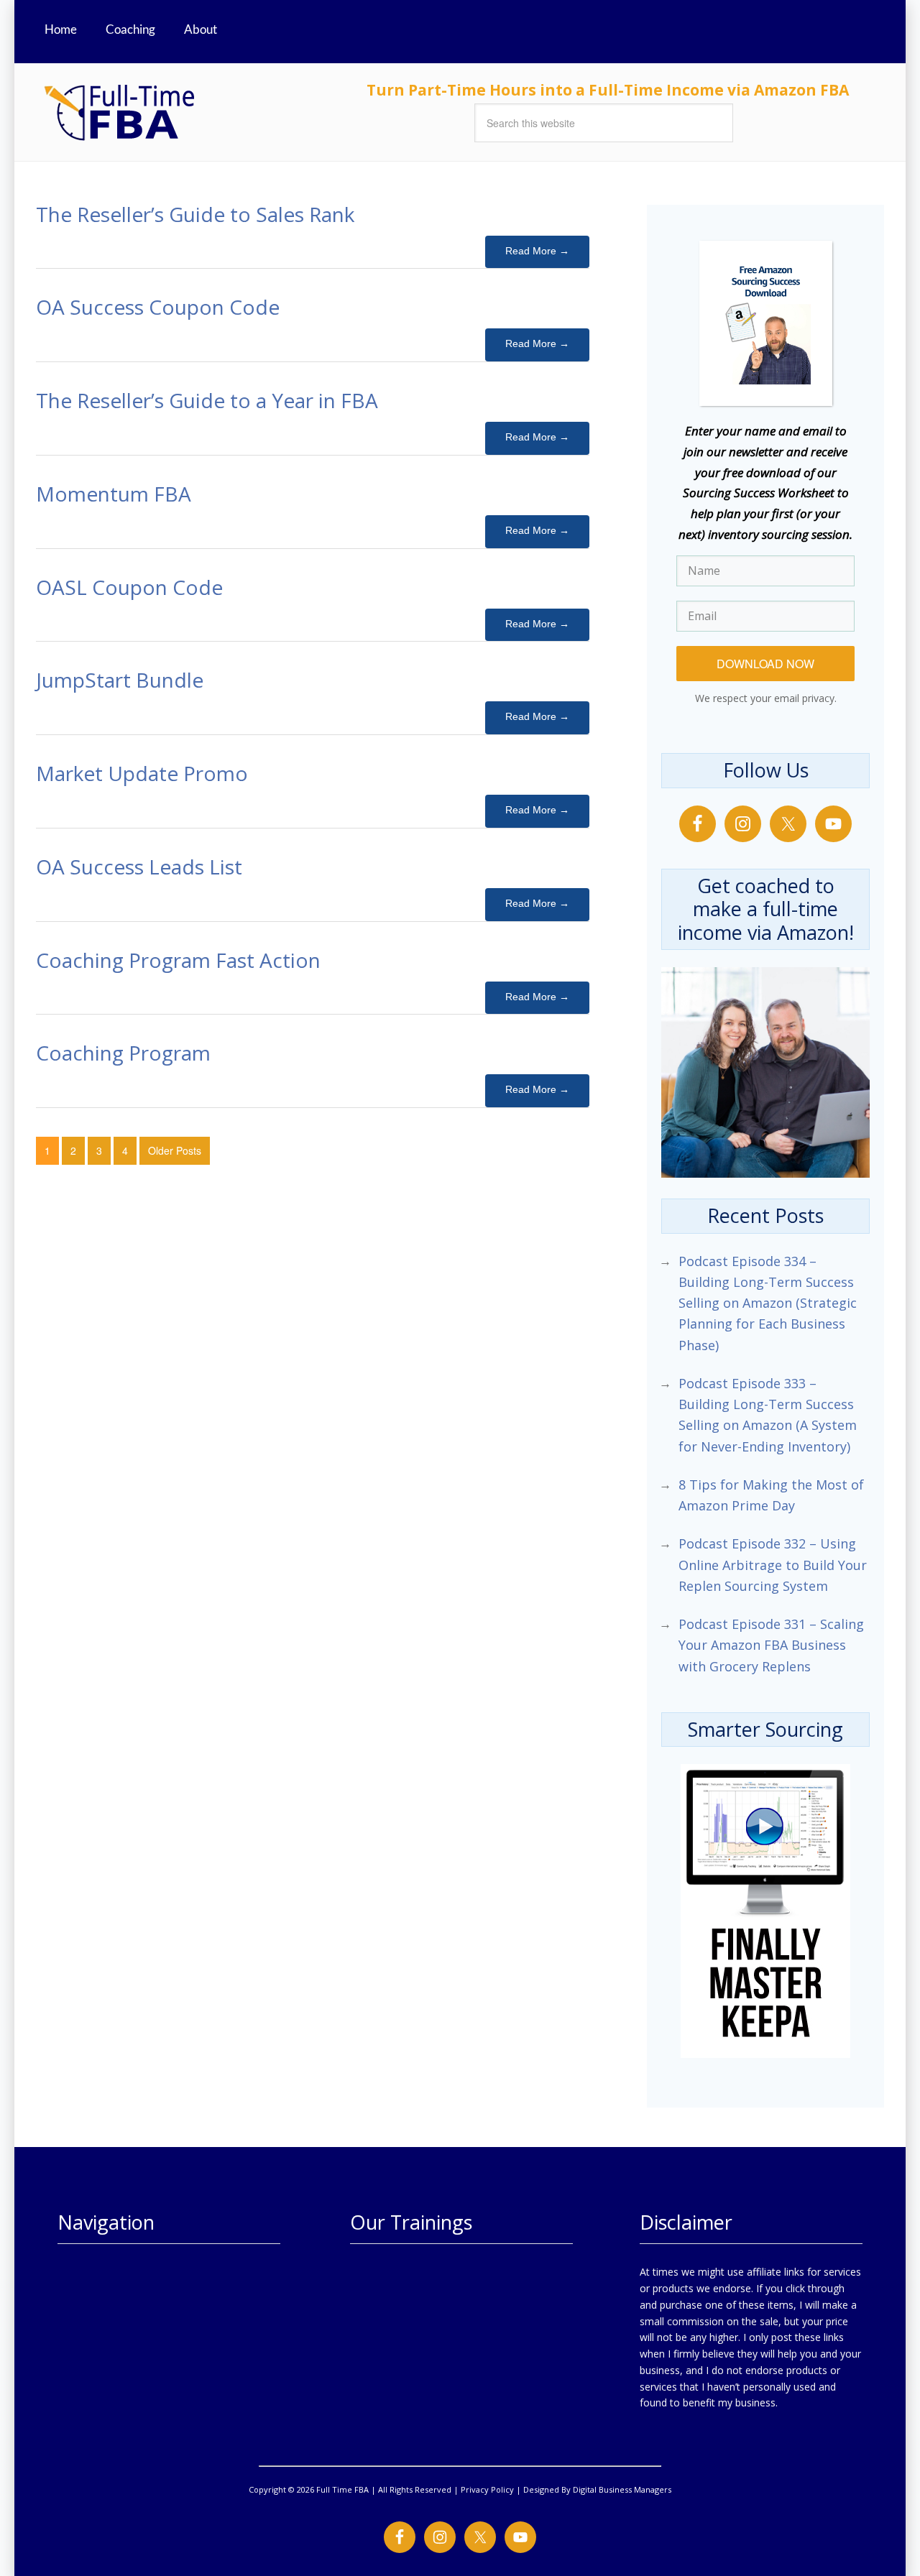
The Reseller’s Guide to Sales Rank (195, 214)
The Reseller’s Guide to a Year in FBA (207, 400)
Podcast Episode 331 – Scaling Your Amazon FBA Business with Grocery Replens (771, 1645)
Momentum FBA (114, 494)
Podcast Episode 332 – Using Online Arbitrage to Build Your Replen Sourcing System (773, 1565)
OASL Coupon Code (129, 587)
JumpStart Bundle (120, 680)
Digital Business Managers (622, 2489)
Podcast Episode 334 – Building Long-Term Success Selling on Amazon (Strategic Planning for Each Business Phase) (768, 1303)
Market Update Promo (142, 773)
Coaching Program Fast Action (178, 960)
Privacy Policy (487, 2489)
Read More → (537, 251)
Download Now (765, 664)
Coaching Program (123, 1053)
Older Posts (175, 1150)
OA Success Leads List (139, 867)
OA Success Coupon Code (158, 307)
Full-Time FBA (172, 112)
